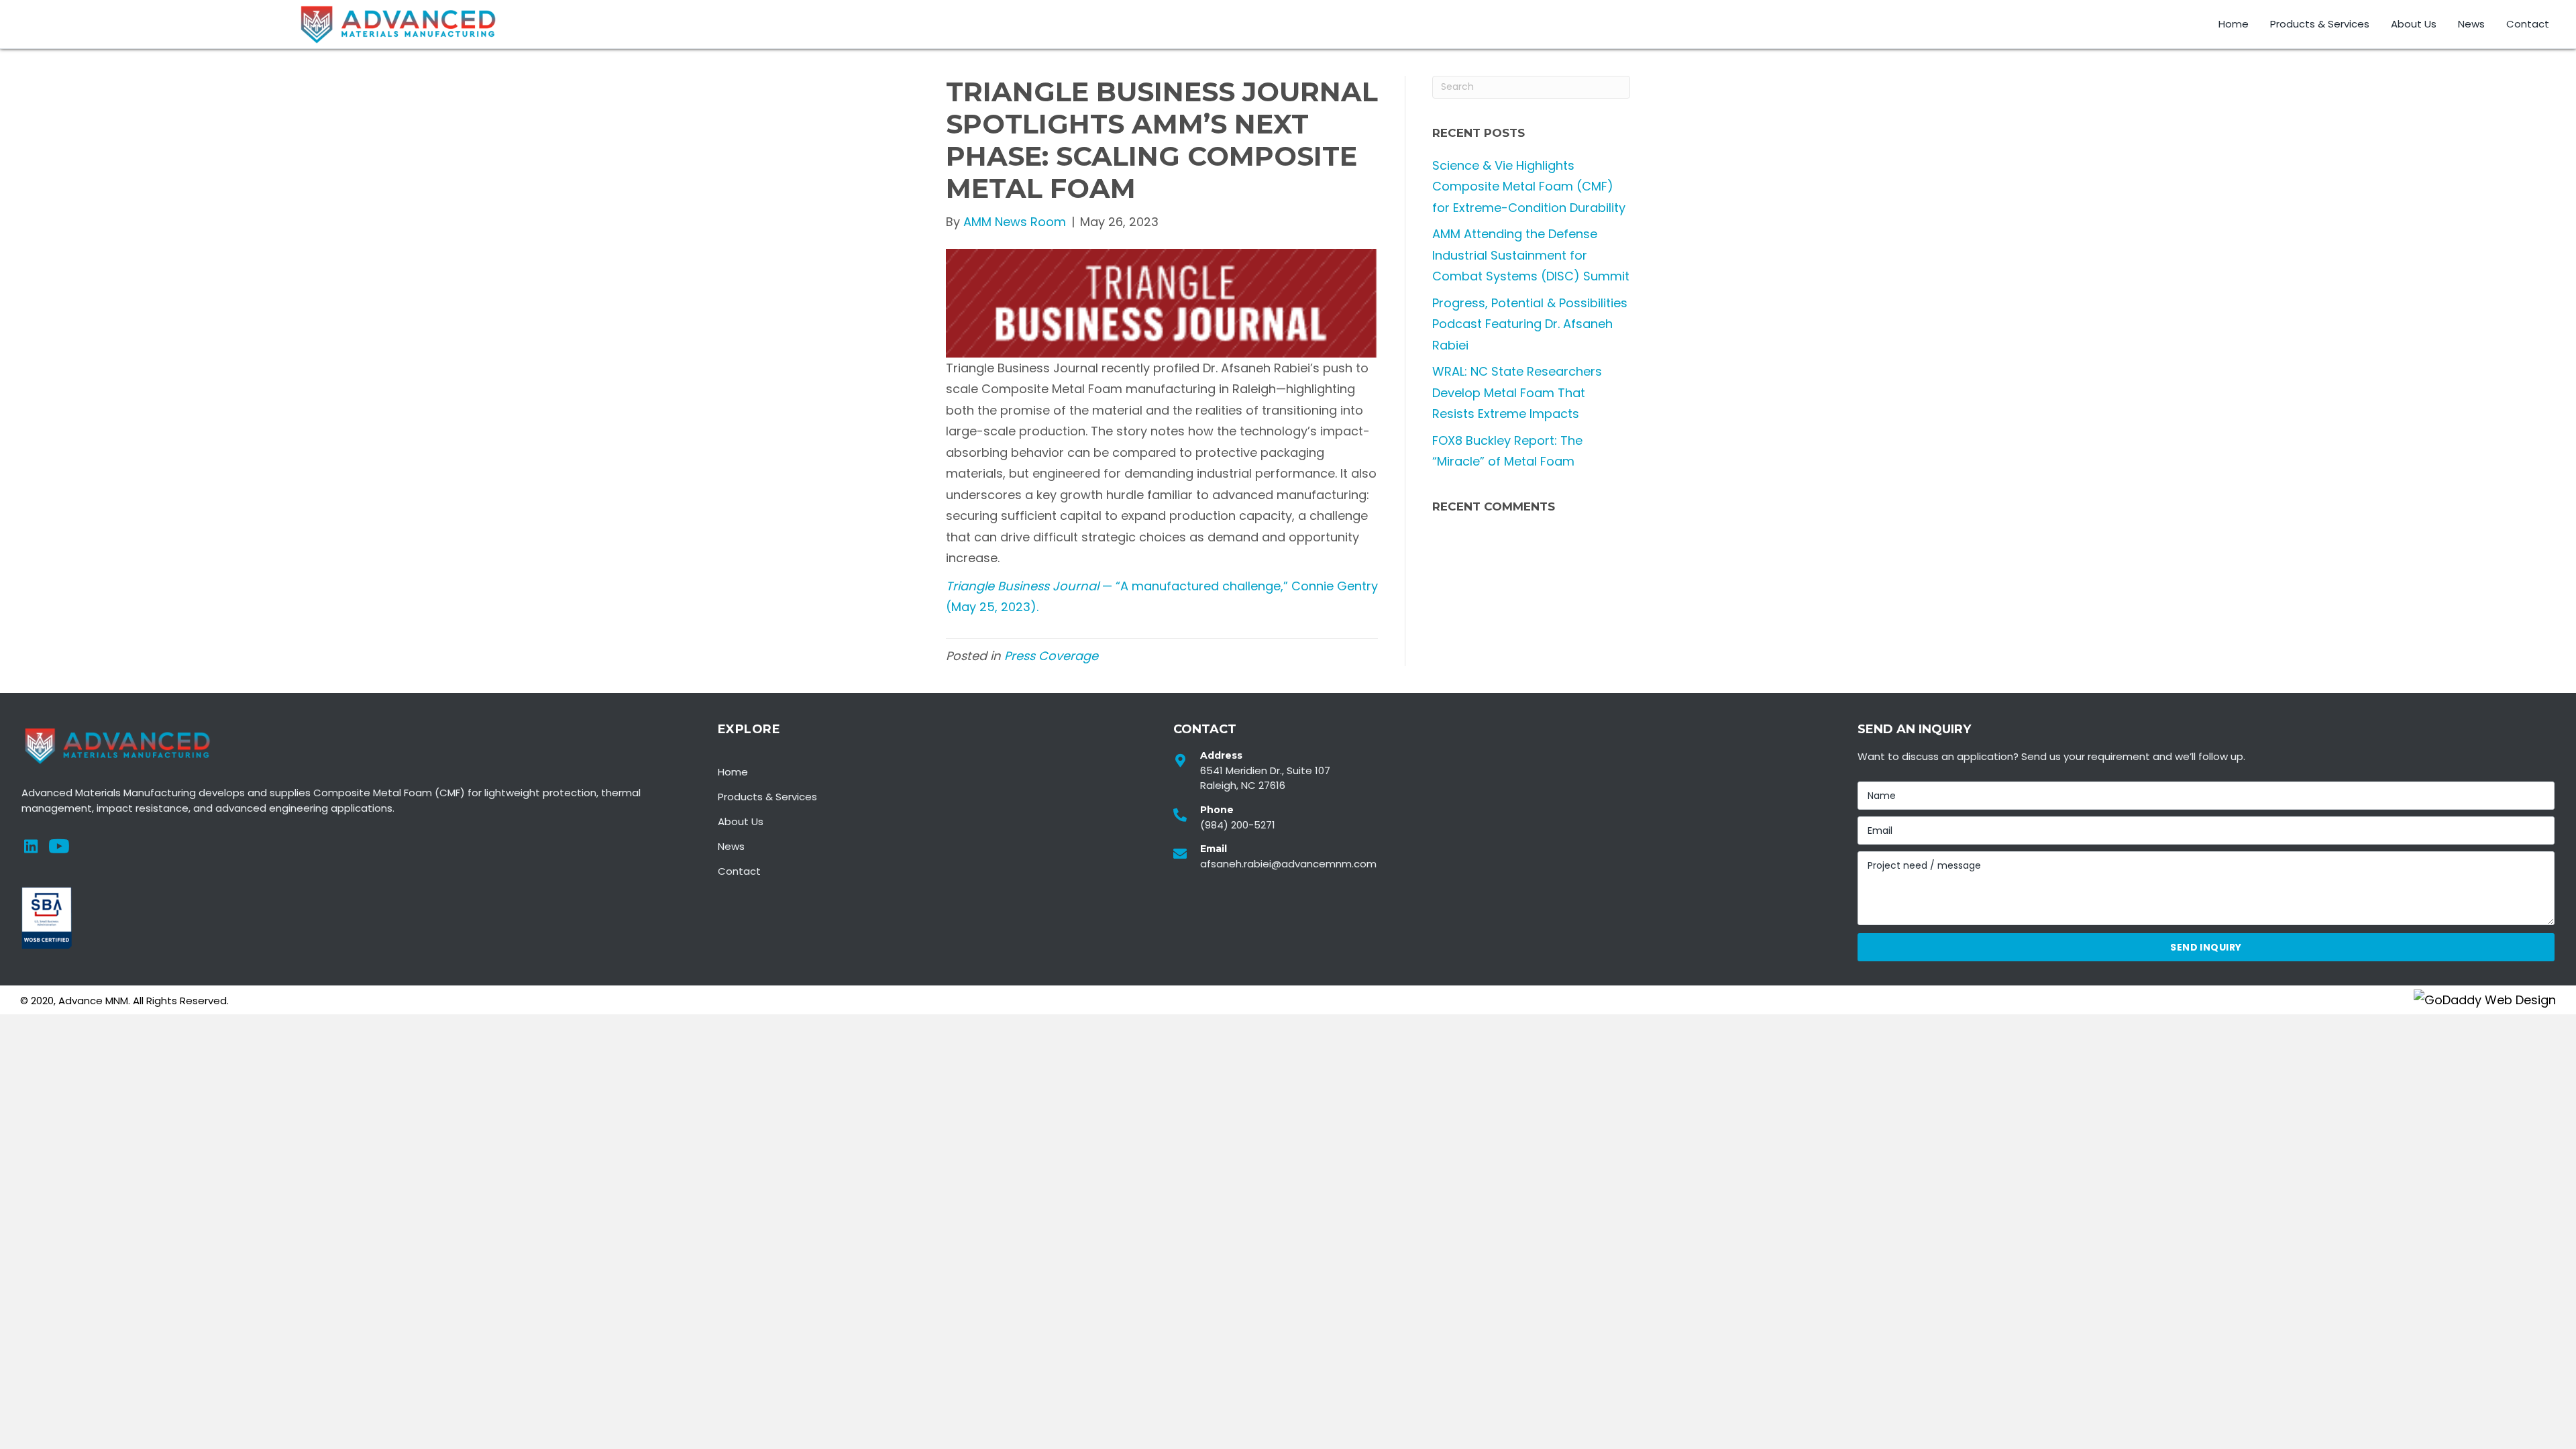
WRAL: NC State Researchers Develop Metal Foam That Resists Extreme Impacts (1517, 392)
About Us (741, 821)
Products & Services (767, 797)
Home (733, 772)
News (731, 846)
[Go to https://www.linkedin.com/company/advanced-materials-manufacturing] (31, 849)
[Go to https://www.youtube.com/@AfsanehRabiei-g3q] (58, 849)
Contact (739, 871)
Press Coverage (1051, 656)
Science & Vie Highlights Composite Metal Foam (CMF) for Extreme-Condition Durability (1529, 186)
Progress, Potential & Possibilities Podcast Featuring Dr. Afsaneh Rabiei (1530, 324)
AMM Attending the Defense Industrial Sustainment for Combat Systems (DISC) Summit (1531, 255)
